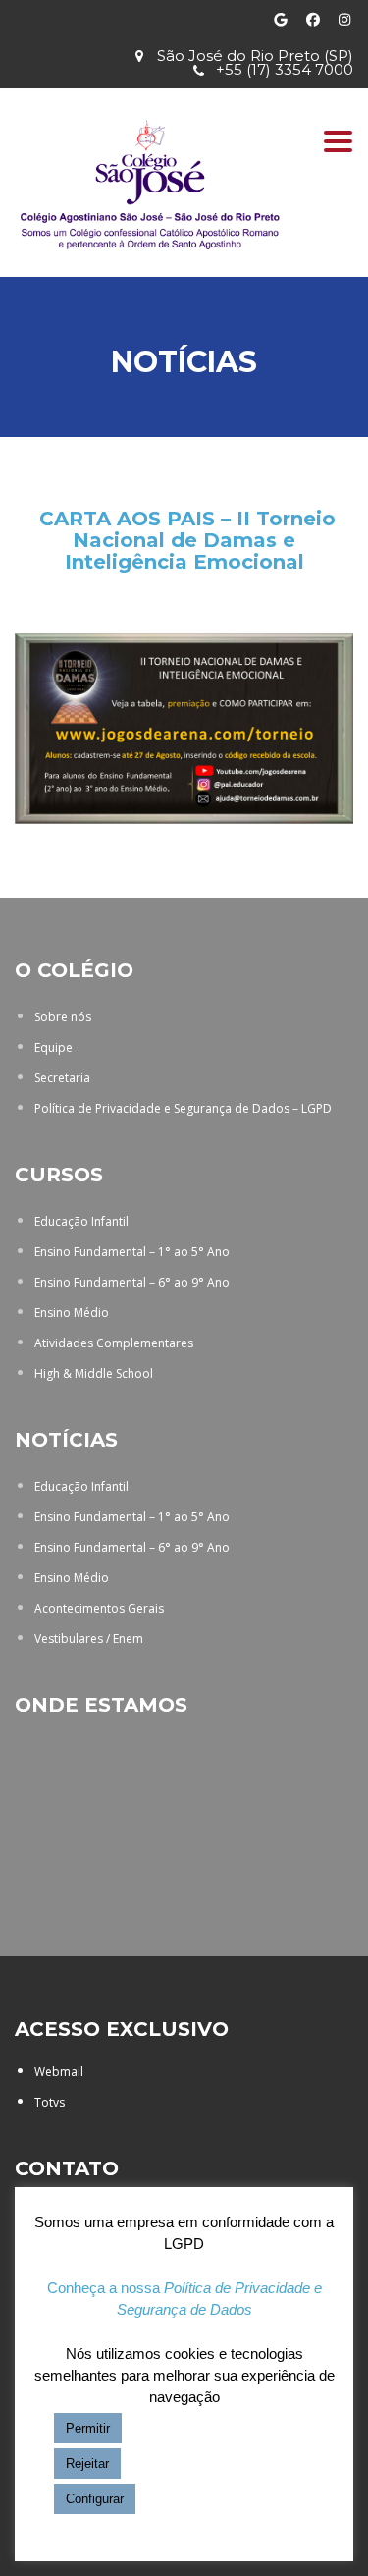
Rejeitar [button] (87, 2464)
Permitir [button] (88, 2428)
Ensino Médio (72, 1313)
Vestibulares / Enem (89, 1639)
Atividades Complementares (114, 1343)
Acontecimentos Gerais (99, 1608)
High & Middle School (94, 1373)
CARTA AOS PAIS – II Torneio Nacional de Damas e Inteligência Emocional (187, 540)
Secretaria (62, 1078)
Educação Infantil (81, 1221)
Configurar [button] (95, 2499)
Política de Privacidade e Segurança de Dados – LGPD (183, 1108)
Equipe (53, 1047)
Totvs (50, 2102)
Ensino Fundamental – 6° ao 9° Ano (132, 1282)
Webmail (59, 2072)
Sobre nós (63, 1017)
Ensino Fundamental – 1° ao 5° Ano (132, 1252)
